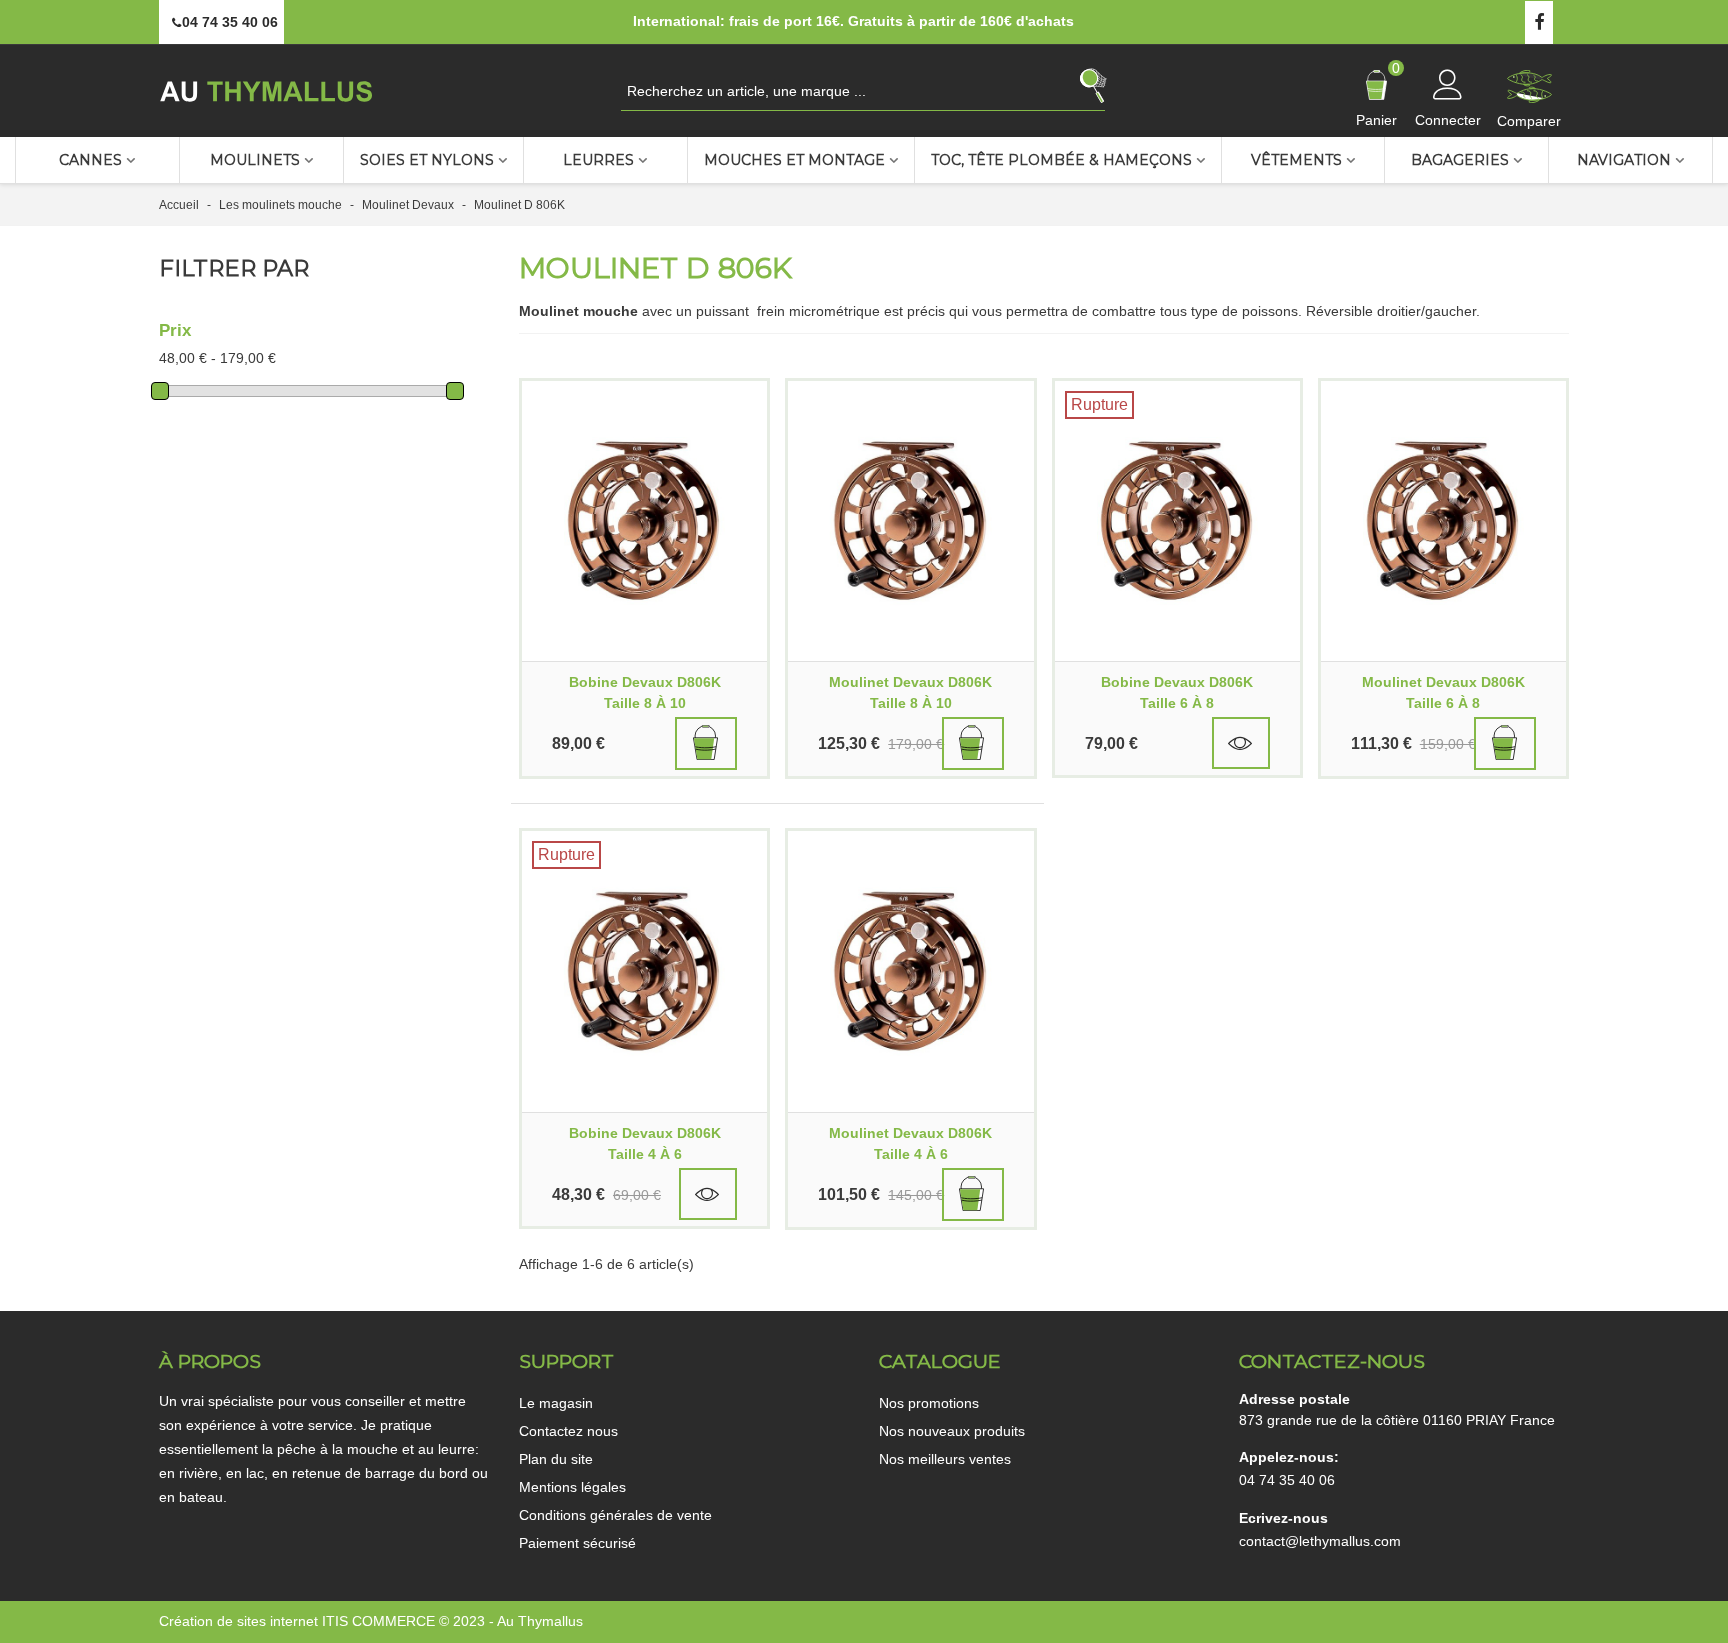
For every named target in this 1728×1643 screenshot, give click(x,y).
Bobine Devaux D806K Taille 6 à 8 (1177, 692)
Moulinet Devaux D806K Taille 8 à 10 (910, 692)
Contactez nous (568, 1431)
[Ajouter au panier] (706, 743)
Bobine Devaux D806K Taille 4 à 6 (645, 1143)
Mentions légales (572, 1487)
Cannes (90, 160)
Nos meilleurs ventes (945, 1459)
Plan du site (556, 1459)
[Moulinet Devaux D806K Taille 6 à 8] (1443, 521)
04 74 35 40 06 (1287, 1480)
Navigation (1624, 160)
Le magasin (556, 1403)
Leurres (598, 160)
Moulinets (255, 160)
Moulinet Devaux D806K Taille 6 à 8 (1443, 692)
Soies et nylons (427, 160)
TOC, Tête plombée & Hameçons (1061, 160)
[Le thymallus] (269, 90)
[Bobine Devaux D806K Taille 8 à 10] (644, 521)
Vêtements (1296, 160)
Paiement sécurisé (577, 1543)
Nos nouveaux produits (952, 1431)
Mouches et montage (794, 160)
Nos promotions (929, 1403)
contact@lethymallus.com (1320, 1541)
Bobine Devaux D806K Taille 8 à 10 (645, 692)
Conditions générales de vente (615, 1515)
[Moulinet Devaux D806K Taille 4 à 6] (910, 971)
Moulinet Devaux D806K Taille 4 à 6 (910, 1143)
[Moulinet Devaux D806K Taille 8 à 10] (910, 521)
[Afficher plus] (1241, 743)
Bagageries (1460, 160)
